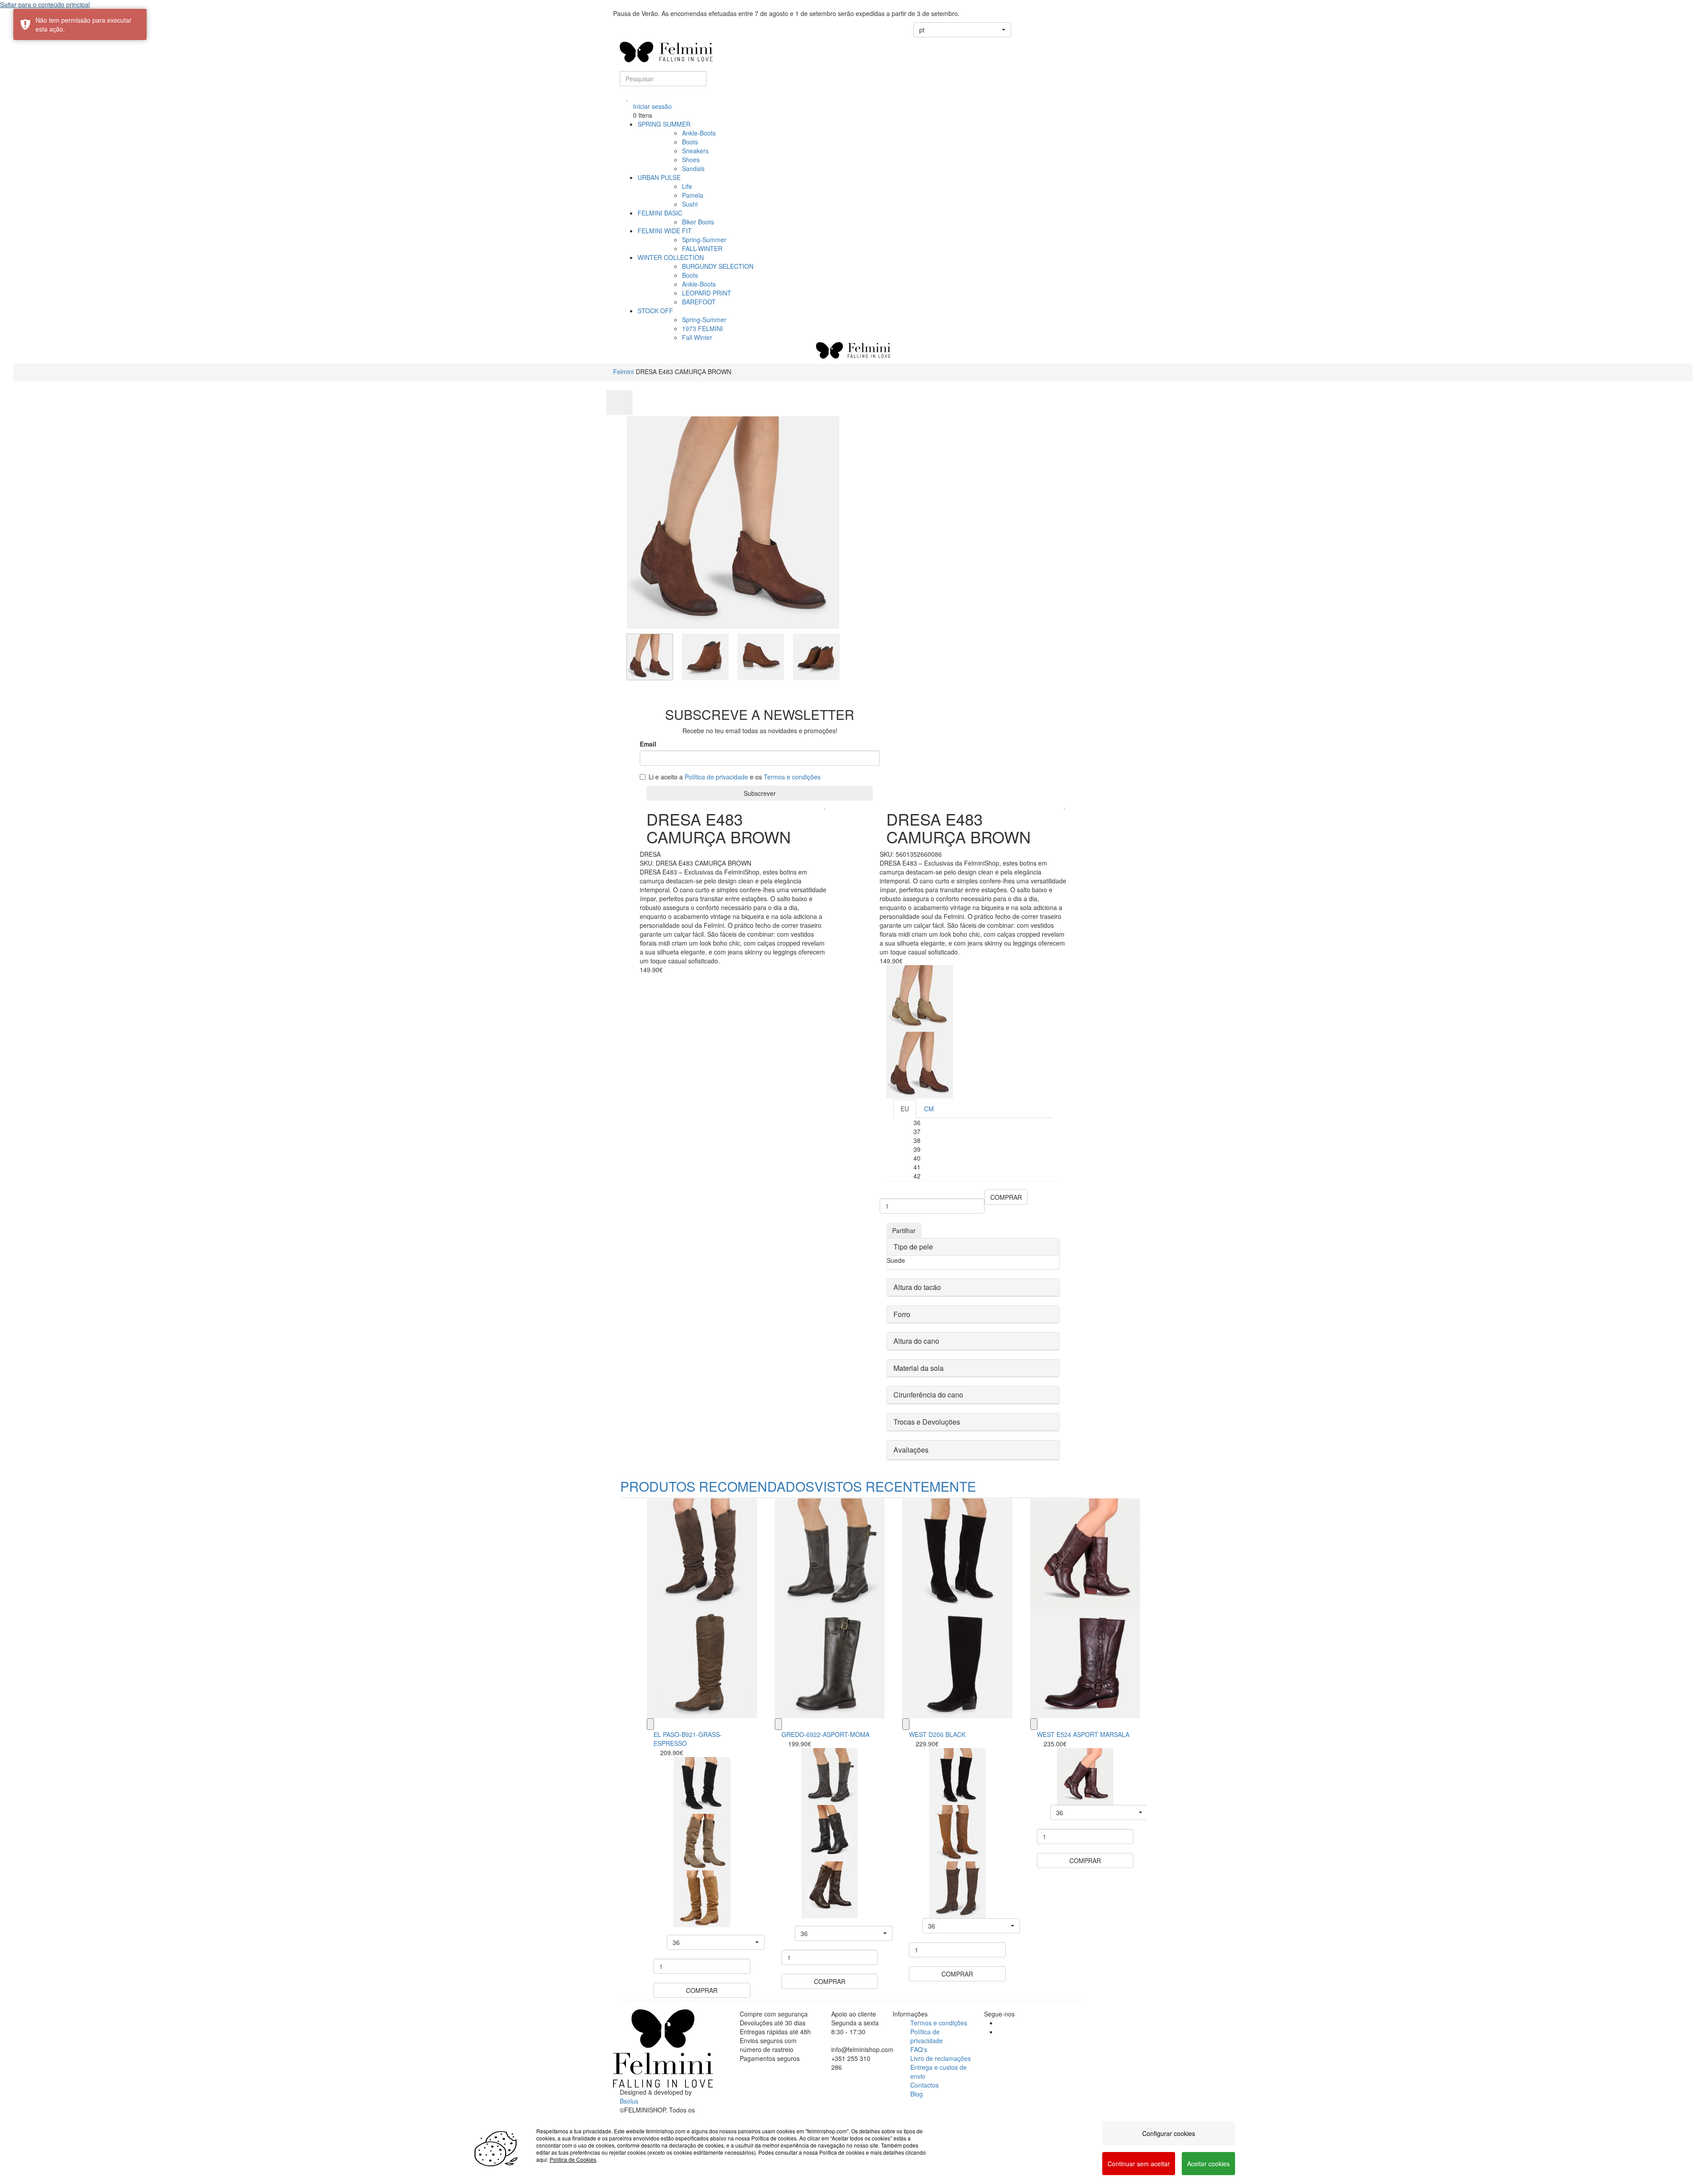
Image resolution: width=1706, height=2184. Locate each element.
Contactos (925, 2085)
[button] (962, 30)
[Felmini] (663, 2048)
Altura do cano (916, 1341)
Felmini (623, 371)
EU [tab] (905, 1109)
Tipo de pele (913, 1247)
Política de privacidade (716, 777)
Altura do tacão (917, 1287)
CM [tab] (929, 1109)
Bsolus (629, 2101)
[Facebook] (1000, 2023)
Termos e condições (792, 777)
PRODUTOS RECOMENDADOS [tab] (717, 1486)
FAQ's (919, 2049)
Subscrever (760, 793)
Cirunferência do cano (928, 1395)
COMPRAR (1006, 1197)
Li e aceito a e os (735, 777)
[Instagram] (1000, 2032)
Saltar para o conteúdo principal (45, 4)
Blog (917, 2094)
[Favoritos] (628, 97)
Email (648, 744)
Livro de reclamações (941, 2058)
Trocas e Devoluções (927, 1422)
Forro (902, 1314)
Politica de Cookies (573, 2159)
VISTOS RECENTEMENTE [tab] (895, 1486)
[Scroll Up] (620, 403)
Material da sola (919, 1368)
